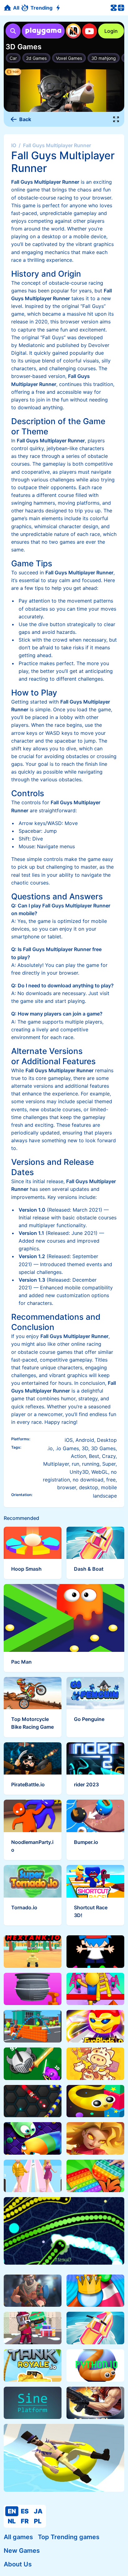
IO (14, 145)
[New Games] (59, 8)
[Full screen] (116, 119)
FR (25, 2521)
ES (25, 2511)
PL (38, 2521)
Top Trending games (69, 2537)
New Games (22, 2551)
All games (18, 2537)
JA (38, 2511)
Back (25, 119)
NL (12, 2521)
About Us (18, 2564)
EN (12, 2511)
